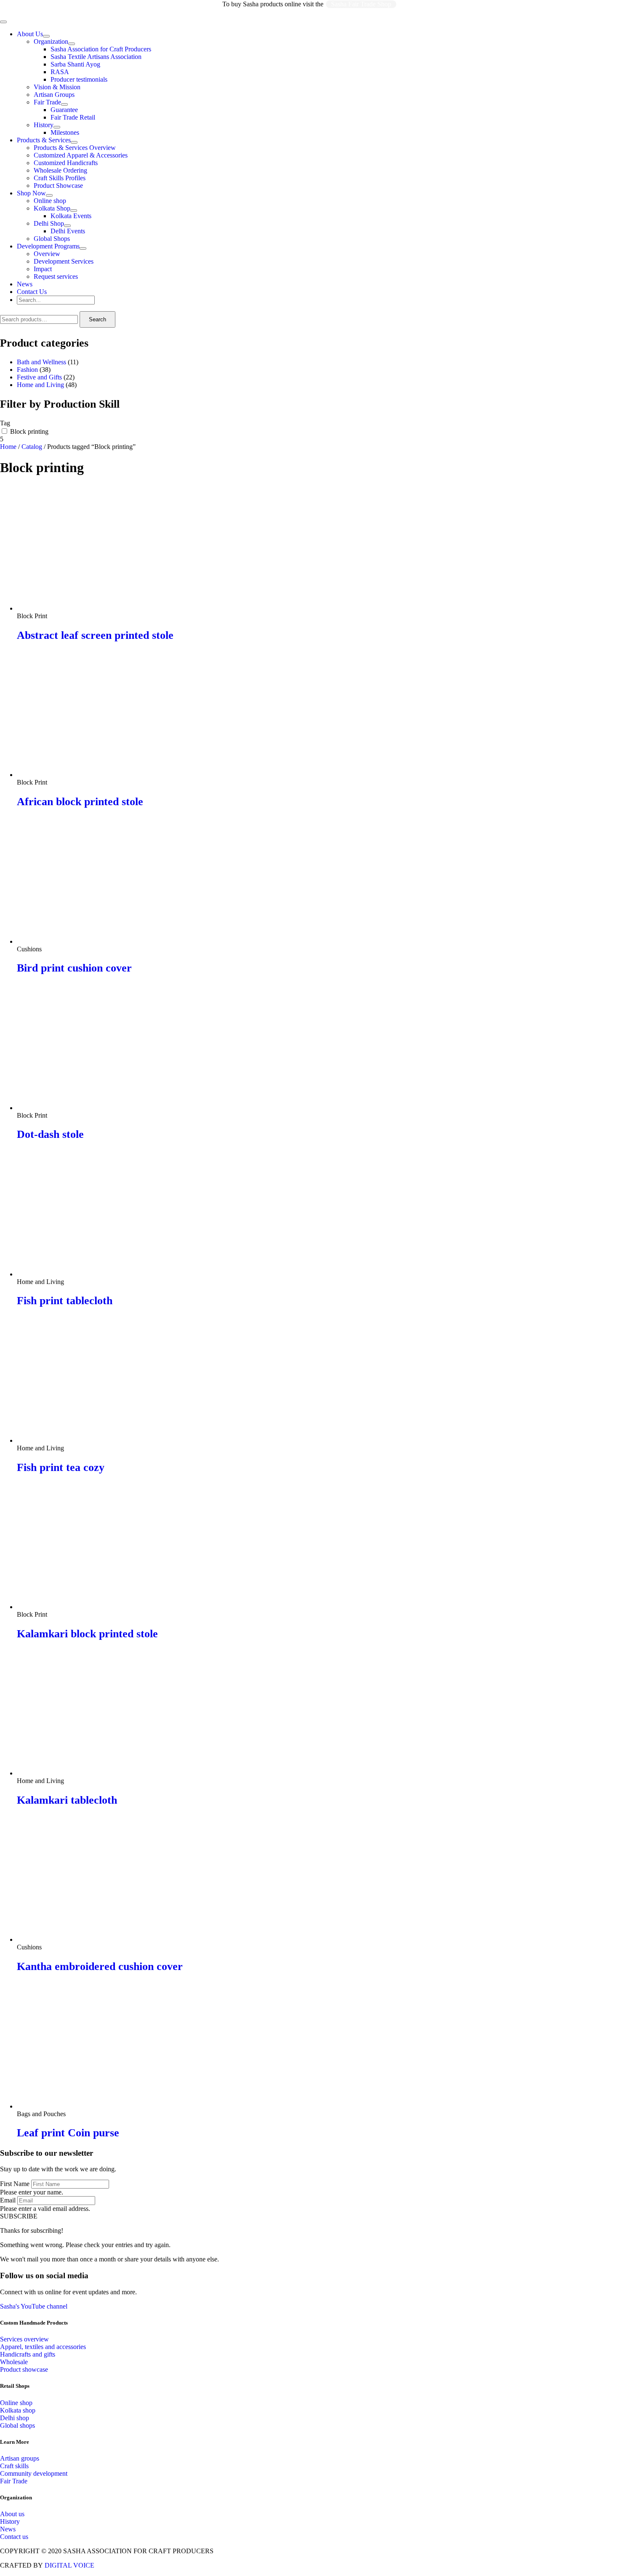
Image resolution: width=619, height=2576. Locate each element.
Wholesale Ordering (60, 170)
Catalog (32, 447)
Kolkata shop (18, 2410)
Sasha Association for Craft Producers (101, 49)
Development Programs (48, 246)
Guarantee (64, 110)
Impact (43, 269)
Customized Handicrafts (66, 163)
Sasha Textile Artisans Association (96, 57)
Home (8, 447)
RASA (60, 72)
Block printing (29, 431)
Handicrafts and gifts (28, 2354)
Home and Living (40, 385)
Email (8, 2200)
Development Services (64, 261)
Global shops (17, 2425)
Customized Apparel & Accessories (81, 155)
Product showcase (24, 2369)
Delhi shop (15, 2418)
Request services (56, 276)
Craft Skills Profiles (60, 178)
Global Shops (52, 239)
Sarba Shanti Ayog (75, 64)
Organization (51, 41)
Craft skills (14, 2466)
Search (97, 319)
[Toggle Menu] (46, 36)
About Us (30, 34)
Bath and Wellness (41, 362)
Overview (47, 254)
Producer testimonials (79, 79)
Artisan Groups (54, 95)
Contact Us (32, 292)
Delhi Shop (49, 223)
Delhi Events (68, 231)
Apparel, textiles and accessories (43, 2347)
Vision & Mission (57, 87)
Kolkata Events (71, 216)
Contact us (14, 2537)
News (25, 284)
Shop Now (31, 193)
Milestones (65, 132)
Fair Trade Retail (73, 117)
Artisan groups (20, 2458)
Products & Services (44, 140)
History (44, 125)
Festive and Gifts (39, 377)
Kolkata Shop (52, 208)
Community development (34, 2473)
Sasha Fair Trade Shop (361, 4)
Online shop (50, 201)
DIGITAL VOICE (69, 2565)
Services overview (24, 2339)
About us (12, 2514)
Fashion (27, 370)
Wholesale (14, 2362)
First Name (15, 2184)
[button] (19, 2216)
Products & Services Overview (75, 148)
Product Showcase (58, 186)
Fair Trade (47, 102)
